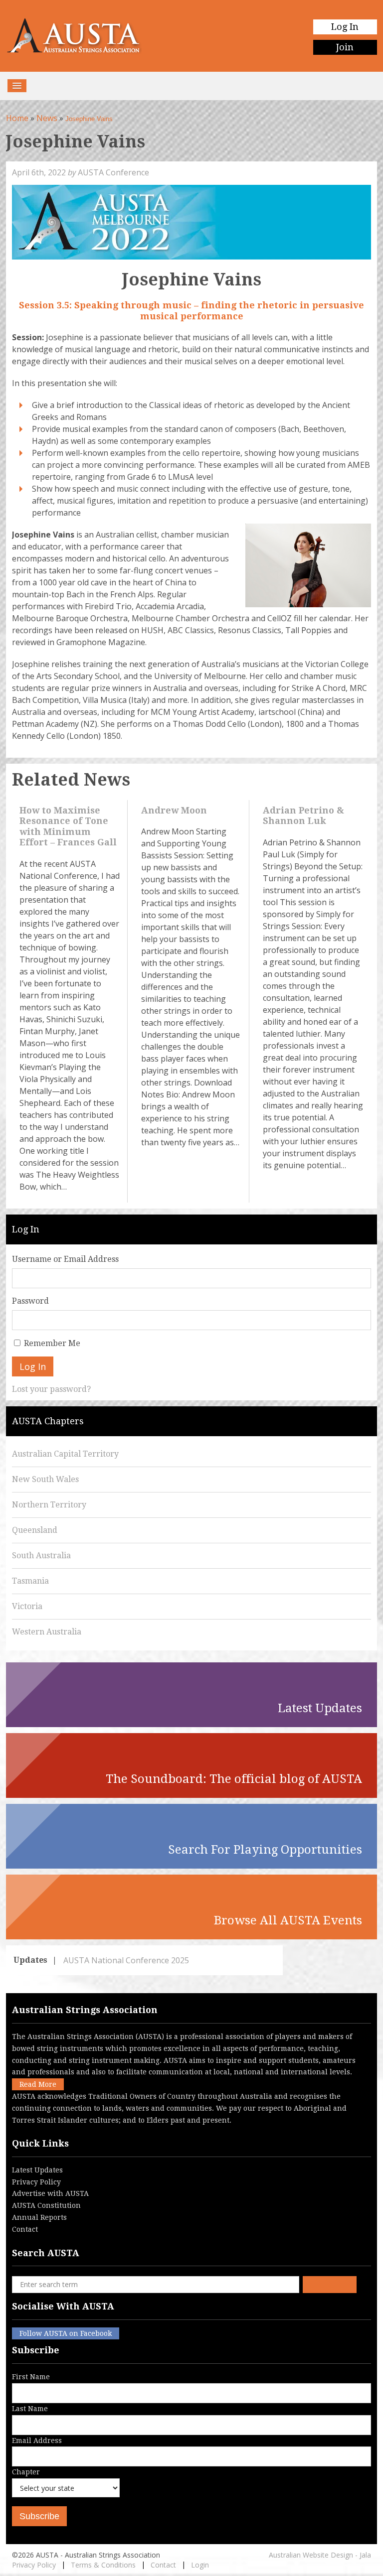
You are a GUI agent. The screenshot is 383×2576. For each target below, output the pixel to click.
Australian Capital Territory (65, 1454)
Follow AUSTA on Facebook (66, 2333)
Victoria (27, 1606)
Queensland (35, 1530)
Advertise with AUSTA (50, 2193)
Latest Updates (37, 2170)
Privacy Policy (36, 2182)
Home (17, 118)
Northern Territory (49, 1505)
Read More (38, 2084)
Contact (25, 2229)
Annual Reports (39, 2217)
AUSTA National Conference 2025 (126, 1960)
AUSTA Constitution (46, 2205)
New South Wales (45, 1479)
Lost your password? (51, 1389)
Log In (345, 27)
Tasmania (30, 1581)
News (47, 118)
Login (200, 2565)
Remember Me (52, 1343)
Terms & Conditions (103, 2565)
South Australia (41, 1556)
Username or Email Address (65, 1259)
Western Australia (47, 1632)
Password (30, 1301)
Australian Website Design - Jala (320, 2555)
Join (345, 47)
